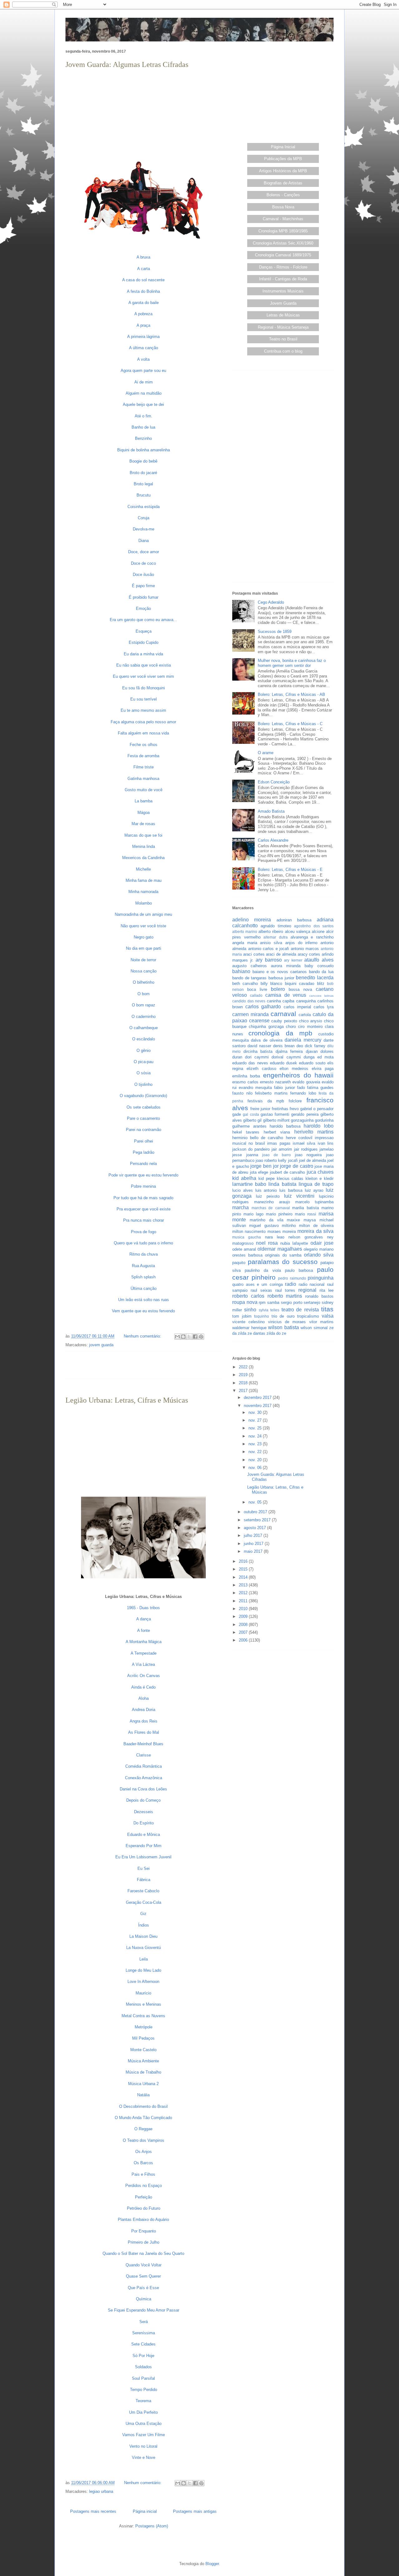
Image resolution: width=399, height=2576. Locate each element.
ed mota (325, 1057)
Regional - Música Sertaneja (283, 327)
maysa (310, 1220)
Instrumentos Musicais (283, 291)
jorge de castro (296, 1166)
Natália (143, 2095)
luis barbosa (291, 1190)
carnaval (283, 1014)
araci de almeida (281, 954)
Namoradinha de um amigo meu (143, 914)
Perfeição (144, 2197)
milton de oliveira (316, 1226)
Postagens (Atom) (152, 2526)
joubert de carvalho (288, 1172)
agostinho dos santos (314, 926)
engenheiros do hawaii (298, 1075)
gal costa (251, 1114)
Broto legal (143, 484)
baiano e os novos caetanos (280, 972)
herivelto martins (314, 1132)
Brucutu (144, 495)
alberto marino (245, 932)
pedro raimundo (292, 1278)
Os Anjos (144, 2152)
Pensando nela (143, 1164)
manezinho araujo (272, 1202)
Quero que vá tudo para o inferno (143, 1243)
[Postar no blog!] (183, 1337)
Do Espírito (144, 1823)
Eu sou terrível (144, 699)
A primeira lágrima (143, 337)
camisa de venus (286, 995)
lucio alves (243, 1190)
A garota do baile (144, 303)
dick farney (315, 1046)
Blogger (212, 2564)
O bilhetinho (144, 982)
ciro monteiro (310, 1027)
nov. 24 (256, 1436)
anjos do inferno (301, 943)
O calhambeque (144, 1028)
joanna (252, 1155)
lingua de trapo (316, 1184)
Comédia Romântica (144, 1766)
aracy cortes (309, 954)
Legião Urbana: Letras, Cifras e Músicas (127, 1400)
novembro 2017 (258, 1406)
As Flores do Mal (144, 1732)
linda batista (282, 1184)
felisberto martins (271, 1093)
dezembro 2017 (258, 1397)
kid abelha (244, 1178)
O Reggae (143, 2129)
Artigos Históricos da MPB (283, 171)
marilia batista (305, 1208)
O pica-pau (144, 1062)
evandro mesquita (255, 1088)
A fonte (144, 1630)
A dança (144, 1619)
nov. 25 (256, 1428)
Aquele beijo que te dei (143, 404)
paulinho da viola (263, 1270)
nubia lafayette (294, 1243)
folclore (295, 1101)
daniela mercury (303, 1040)
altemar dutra (276, 937)
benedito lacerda (315, 978)
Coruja (144, 518)
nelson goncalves (305, 1237)
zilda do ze (276, 1333)
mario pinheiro (279, 1214)
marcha (240, 1207)
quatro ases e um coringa (257, 1284)
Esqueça (144, 631)
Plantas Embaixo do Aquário (143, 2220)
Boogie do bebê (143, 461)
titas (327, 1309)
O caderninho (144, 1017)
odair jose (322, 1243)
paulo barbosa (299, 1270)
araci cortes (254, 954)
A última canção (144, 348)
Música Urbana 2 (143, 2084)
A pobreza (143, 314)
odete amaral (244, 1249)
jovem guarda (101, 1345)
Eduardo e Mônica (144, 1835)
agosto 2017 (255, 1528)
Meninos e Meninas (144, 2004)
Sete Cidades (143, 2344)
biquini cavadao (300, 984)
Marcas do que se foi (143, 835)
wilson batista (284, 1327)
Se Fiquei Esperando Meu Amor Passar (144, 2310)
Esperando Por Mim (144, 1846)
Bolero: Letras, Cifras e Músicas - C (290, 724)
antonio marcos (305, 949)
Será (144, 2322)
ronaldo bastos (319, 1296)
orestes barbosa (247, 1255)
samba (273, 1302)
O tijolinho (143, 1084)
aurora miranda (286, 966)
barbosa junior (281, 978)
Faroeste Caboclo (143, 1891)
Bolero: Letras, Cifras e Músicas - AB (291, 694)
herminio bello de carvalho (258, 1138)
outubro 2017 (256, 1512)
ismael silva (304, 1143)
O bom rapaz (144, 1005)
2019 (244, 1375)
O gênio (144, 1050)
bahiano (241, 971)
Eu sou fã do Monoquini (144, 688)
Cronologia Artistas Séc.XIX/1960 (283, 243)
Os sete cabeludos (144, 1107)
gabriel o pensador (317, 1109)
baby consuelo (319, 966)
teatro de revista (300, 1310)
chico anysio (311, 1021)
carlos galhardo (263, 1007)
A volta (143, 359)
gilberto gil (252, 1120)
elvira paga (323, 1069)
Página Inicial (283, 147)
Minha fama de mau (144, 880)
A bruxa (143, 257)
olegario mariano (319, 1249)
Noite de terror (143, 960)
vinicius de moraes (287, 1322)
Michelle (143, 869)
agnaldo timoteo (276, 926)
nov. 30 (256, 1412)
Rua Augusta (143, 1266)
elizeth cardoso (261, 1069)
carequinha (306, 1001)
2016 (244, 1561)
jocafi (293, 1160)
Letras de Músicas (283, 315)
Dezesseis (144, 1812)
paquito (239, 1263)
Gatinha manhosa (143, 779)
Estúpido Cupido (144, 642)
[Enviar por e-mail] (177, 1337)
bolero (278, 989)
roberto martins (285, 1296)
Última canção (144, 1288)
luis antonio (266, 1190)
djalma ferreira (289, 1051)
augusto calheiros (250, 966)
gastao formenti (275, 1114)
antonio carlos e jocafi (269, 949)
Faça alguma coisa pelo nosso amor (143, 722)
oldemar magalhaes (280, 1249)
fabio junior (284, 1088)
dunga (309, 1057)
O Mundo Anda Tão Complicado (143, 2118)
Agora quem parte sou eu (143, 371)
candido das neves (249, 1001)
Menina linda (144, 846)
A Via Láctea (143, 1664)
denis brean (284, 1046)
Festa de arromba (143, 756)
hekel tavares (246, 1132)
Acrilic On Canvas (144, 1676)
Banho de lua (143, 427)
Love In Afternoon (143, 1982)
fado (301, 1088)
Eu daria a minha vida (143, 654)
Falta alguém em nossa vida (143, 733)
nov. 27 (256, 1420)
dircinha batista (258, 1051)
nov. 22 (256, 1452)
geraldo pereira (305, 1114)
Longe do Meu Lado (143, 1970)
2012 (244, 1593)
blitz (321, 984)
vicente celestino (248, 1322)
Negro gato (144, 937)
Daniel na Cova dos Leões (143, 1789)
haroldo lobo (319, 1126)
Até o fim (143, 416)
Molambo (144, 903)
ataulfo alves (319, 960)
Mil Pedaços (143, 2038)
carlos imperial (297, 1007)
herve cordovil (299, 1138)
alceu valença (298, 932)
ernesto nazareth (275, 1082)
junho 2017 (254, 1544)
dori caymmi (257, 1057)
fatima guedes (320, 1088)
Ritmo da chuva (144, 1254)
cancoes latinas (321, 996)
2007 (244, 1632)
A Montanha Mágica (144, 1642)
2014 (244, 1577)
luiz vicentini (299, 1196)
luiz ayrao (314, 1190)
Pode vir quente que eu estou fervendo (143, 1175)
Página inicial (145, 2511)
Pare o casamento (143, 1118)
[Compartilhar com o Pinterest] (201, 1337)
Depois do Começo (143, 1800)
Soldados (143, 2367)
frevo (294, 1109)
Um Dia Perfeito (143, 2412)
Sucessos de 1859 (275, 632)
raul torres (285, 1290)
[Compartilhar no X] (189, 1337)
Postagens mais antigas (195, 2511)
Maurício (143, 1993)
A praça (143, 325)
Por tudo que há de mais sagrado (143, 1198)
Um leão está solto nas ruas (144, 1300)
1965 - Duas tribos (143, 1608)
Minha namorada (143, 892)
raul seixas (261, 1290)
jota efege (259, 1172)
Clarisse (144, 1755)
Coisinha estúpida (144, 507)
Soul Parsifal (143, 2378)
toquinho (262, 1316)
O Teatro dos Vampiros (144, 2140)
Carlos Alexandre (273, 840)
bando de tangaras (249, 978)
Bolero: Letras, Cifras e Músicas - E (290, 870)
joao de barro (276, 1155)
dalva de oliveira (267, 1040)
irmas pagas (279, 1143)
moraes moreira (282, 1231)
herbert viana (277, 1132)
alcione (318, 932)
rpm (262, 1302)
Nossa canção (144, 971)
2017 (244, 1391)
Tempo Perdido (144, 2390)
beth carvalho (245, 984)
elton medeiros (294, 1069)
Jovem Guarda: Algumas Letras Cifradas (127, 64)
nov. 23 (256, 1444)
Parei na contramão (144, 1130)
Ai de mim (144, 382)
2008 (244, 1625)
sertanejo (312, 1302)
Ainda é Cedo (143, 1687)
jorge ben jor (264, 1166)
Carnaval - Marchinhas (283, 219)
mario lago (253, 1214)
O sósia (144, 1073)
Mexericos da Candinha (143, 858)
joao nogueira (308, 1155)
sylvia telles (269, 1310)
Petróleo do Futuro (144, 2208)
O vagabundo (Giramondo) (143, 1096)
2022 (244, 1367)
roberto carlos (248, 1296)
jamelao (327, 1149)
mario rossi (305, 1214)
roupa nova (245, 1302)
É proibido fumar (144, 597)
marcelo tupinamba (314, 1202)
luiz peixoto (268, 1196)
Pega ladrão (144, 1152)
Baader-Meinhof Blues (143, 1744)
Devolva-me (144, 529)
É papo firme (143, 586)
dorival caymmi (286, 1057)
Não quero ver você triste (143, 926)
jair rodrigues (306, 1149)
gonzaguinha (302, 1120)
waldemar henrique (249, 1328)
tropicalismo (308, 1316)
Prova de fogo (144, 1232)
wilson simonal (314, 1328)
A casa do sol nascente (143, 280)
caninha (274, 1001)
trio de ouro (283, 1316)
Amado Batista (271, 811)
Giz (143, 1914)
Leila (144, 1959)
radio (291, 1284)
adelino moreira (252, 920)
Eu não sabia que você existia (144, 665)
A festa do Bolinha (143, 291)
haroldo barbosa (285, 1126)
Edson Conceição (274, 782)
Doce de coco (143, 563)
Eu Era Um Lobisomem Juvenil (143, 1857)
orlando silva (319, 1255)
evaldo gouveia (306, 1082)
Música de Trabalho (143, 2072)
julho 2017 (254, 1535)
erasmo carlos (245, 1082)
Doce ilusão (143, 575)
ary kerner (293, 960)
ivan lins (326, 1143)
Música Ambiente (143, 2061)
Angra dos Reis (144, 1721)
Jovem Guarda (283, 303)
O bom (144, 994)
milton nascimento (249, 1231)
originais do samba (283, 1255)
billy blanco (271, 984)
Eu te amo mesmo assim (143, 710)
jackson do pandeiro (251, 1149)
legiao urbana (101, 2491)
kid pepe (267, 1179)
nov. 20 (256, 1460)
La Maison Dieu (143, 1936)
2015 (244, 1569)
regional (307, 1290)
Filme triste (144, 767)
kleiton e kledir (320, 1179)
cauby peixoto (284, 1021)
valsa (328, 1316)
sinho (250, 1310)
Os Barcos (143, 2163)
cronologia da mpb (280, 1033)
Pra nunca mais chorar (144, 1220)
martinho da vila (267, 1220)
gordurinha (324, 1120)
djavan (312, 1051)
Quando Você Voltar (144, 2265)
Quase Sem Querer (143, 2276)
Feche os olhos (144, 745)
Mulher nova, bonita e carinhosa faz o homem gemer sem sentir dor (292, 663)
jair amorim (282, 1149)
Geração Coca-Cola (144, 1902)
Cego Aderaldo (271, 602)
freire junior (260, 1109)
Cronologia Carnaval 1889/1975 (283, 255)
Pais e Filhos (143, 2174)
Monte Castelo (143, 2050)
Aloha (144, 1698)
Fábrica (144, 1880)
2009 (244, 1616)
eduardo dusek (284, 1063)
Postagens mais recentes (93, 2511)
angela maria (245, 943)
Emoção (143, 608)
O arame (266, 753)
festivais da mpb (266, 1101)
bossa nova (300, 989)
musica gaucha (247, 1237)
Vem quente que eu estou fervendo (143, 1311)
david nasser (259, 1046)
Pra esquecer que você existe (144, 1209)
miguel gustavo (264, 1226)
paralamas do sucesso (283, 1262)
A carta (144, 269)
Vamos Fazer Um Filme (144, 2435)
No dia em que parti (144, 948)
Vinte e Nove (144, 2457)
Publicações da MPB (283, 159)
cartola (305, 1015)
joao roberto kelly (271, 1160)
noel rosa (267, 1243)
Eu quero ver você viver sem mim (143, 676)
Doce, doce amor (144, 552)
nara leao (275, 1237)
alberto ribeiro (271, 932)
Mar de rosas (143, 824)
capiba (288, 1001)
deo (300, 1046)
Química (144, 2299)
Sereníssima (144, 2333)
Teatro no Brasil (283, 339)
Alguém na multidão (144, 393)
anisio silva (271, 943)
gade (237, 1114)
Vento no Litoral (143, 2446)
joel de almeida (312, 1160)
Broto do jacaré (143, 473)
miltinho (289, 1226)
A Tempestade (144, 1653)
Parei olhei (144, 1141)
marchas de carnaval (271, 1208)
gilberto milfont (276, 1120)
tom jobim (242, 1316)
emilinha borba (246, 1076)
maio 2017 (254, 1551)
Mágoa (144, 813)
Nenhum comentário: (143, 1336)
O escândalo (144, 1039)
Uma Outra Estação (144, 2424)
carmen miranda (250, 1014)
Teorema (143, 2401)
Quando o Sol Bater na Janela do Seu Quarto (143, 2253)
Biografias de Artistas (283, 183)
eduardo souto (312, 1063)
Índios (144, 1925)
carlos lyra (324, 1007)
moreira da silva (315, 1231)
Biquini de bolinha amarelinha (144, 450)
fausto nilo (242, 1093)
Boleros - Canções (283, 195)
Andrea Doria (144, 1710)
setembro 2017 (258, 1520)
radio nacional (312, 1284)
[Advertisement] (143, 114)
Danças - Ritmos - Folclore (283, 267)
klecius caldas (290, 1179)
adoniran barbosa (294, 920)
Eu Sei (144, 1868)
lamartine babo (249, 1184)
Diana (144, 541)
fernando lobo (303, 1093)
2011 (244, 1601)
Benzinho (143, 438)
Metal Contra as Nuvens (143, 2016)
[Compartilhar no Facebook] (195, 1337)
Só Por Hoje (143, 2356)
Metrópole (144, 2027)
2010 (244, 1609)
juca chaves (320, 1172)
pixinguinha (321, 1278)
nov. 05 (256, 1502)
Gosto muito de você (144, 790)
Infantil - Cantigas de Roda (283, 279)
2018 (244, 1383)
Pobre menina (143, 1186)
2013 (244, 1585)
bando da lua (321, 972)
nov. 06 (256, 1468)
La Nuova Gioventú (144, 1948)
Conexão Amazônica (144, 1778)
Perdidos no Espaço (144, 2186)
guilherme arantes (249, 1126)
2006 (244, 1640)
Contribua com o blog (283, 351)
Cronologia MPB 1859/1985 (283, 231)
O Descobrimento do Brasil (143, 2106)
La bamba (144, 801)
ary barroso (269, 960)
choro (291, 1027)
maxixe (293, 1220)
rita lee (327, 1290)
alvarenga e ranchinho (312, 937)
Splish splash (143, 1277)
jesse (237, 1155)
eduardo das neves (250, 1063)
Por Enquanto (144, 2231)
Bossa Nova (283, 207)
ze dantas (256, 1333)
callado (256, 995)
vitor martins (321, 1322)
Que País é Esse (143, 2288)
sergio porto (292, 1302)
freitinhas (280, 1109)
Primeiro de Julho (144, 2242)
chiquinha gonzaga (266, 1027)
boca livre (257, 989)
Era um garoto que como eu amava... (143, 620)
